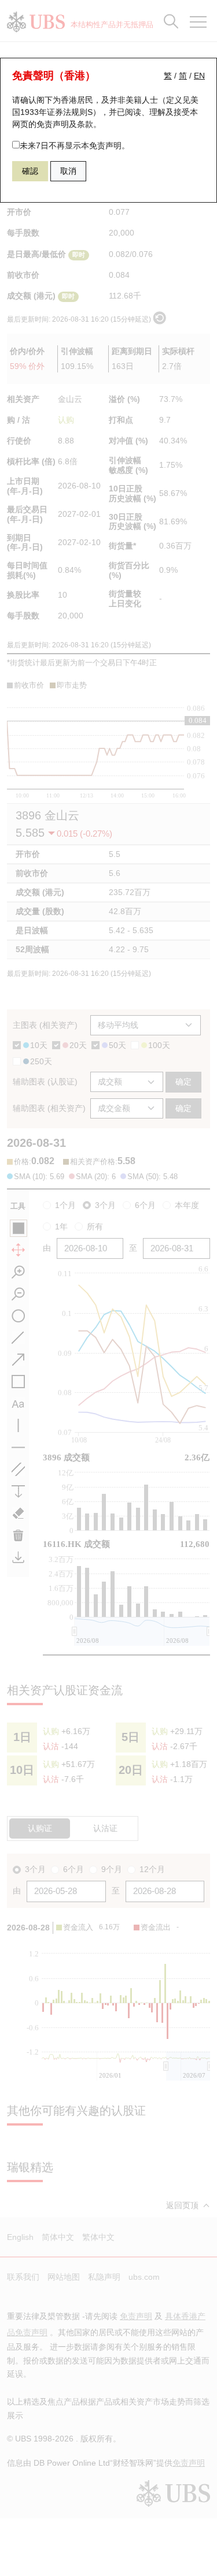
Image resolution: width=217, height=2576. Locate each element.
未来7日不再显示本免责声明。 (75, 146)
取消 (68, 171)
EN (199, 76)
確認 (30, 171)
